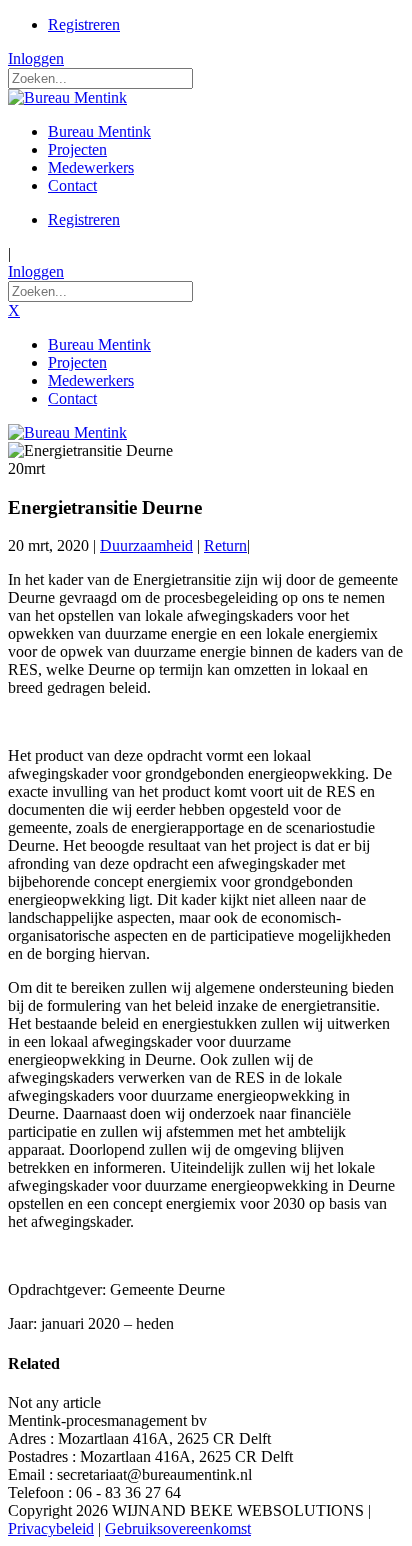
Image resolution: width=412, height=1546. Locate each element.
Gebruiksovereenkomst (178, 1528)
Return (225, 545)
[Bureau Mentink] (67, 97)
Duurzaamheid (146, 545)
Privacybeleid (51, 1528)
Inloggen (36, 58)
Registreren (84, 24)
